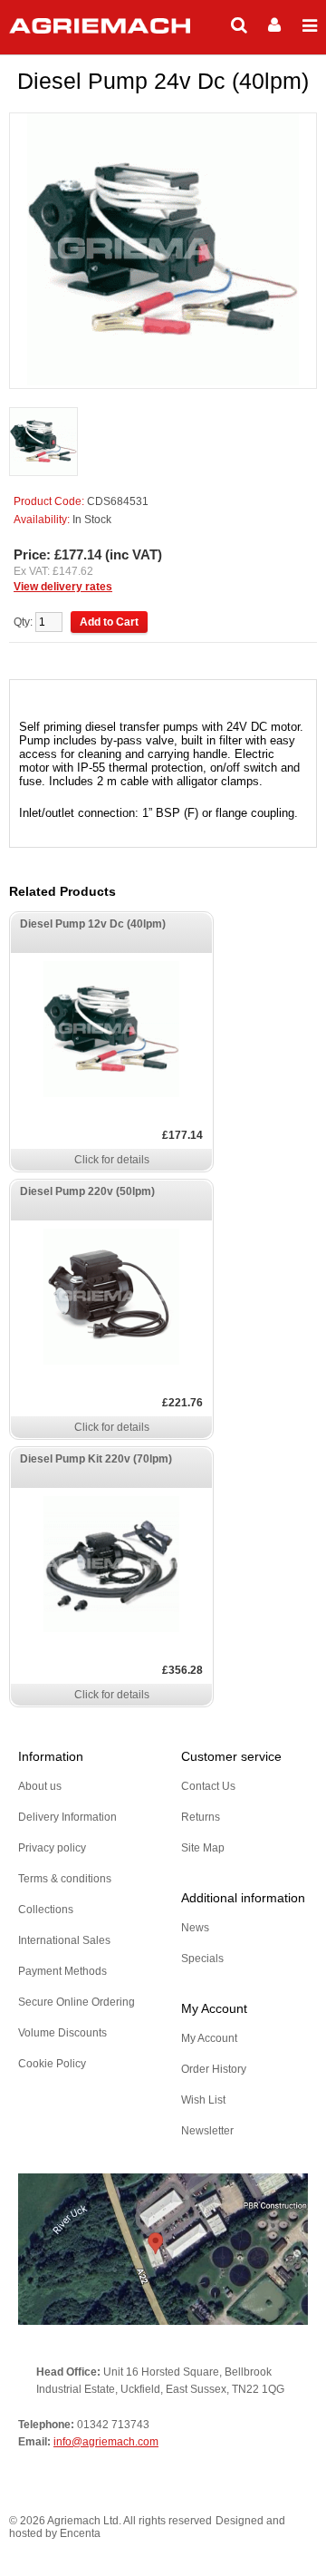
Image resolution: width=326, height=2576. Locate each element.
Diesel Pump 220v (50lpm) (87, 1191)
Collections (46, 1910)
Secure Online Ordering (77, 2002)
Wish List (203, 2100)
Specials (202, 1959)
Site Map (203, 1848)
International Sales (64, 1940)
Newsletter (207, 2131)
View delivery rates (63, 587)
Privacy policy (52, 1848)
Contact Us (208, 1786)
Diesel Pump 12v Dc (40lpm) (93, 924)
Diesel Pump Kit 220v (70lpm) (96, 1459)
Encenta (80, 2533)
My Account (209, 2038)
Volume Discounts (62, 2033)
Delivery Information (67, 1817)
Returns (201, 1817)
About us (40, 1786)
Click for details (112, 1160)
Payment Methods (62, 1971)
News (195, 1928)
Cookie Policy (52, 2064)
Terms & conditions (65, 1879)
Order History (214, 2069)
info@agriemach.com (106, 2442)
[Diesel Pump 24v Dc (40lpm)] (43, 443)
